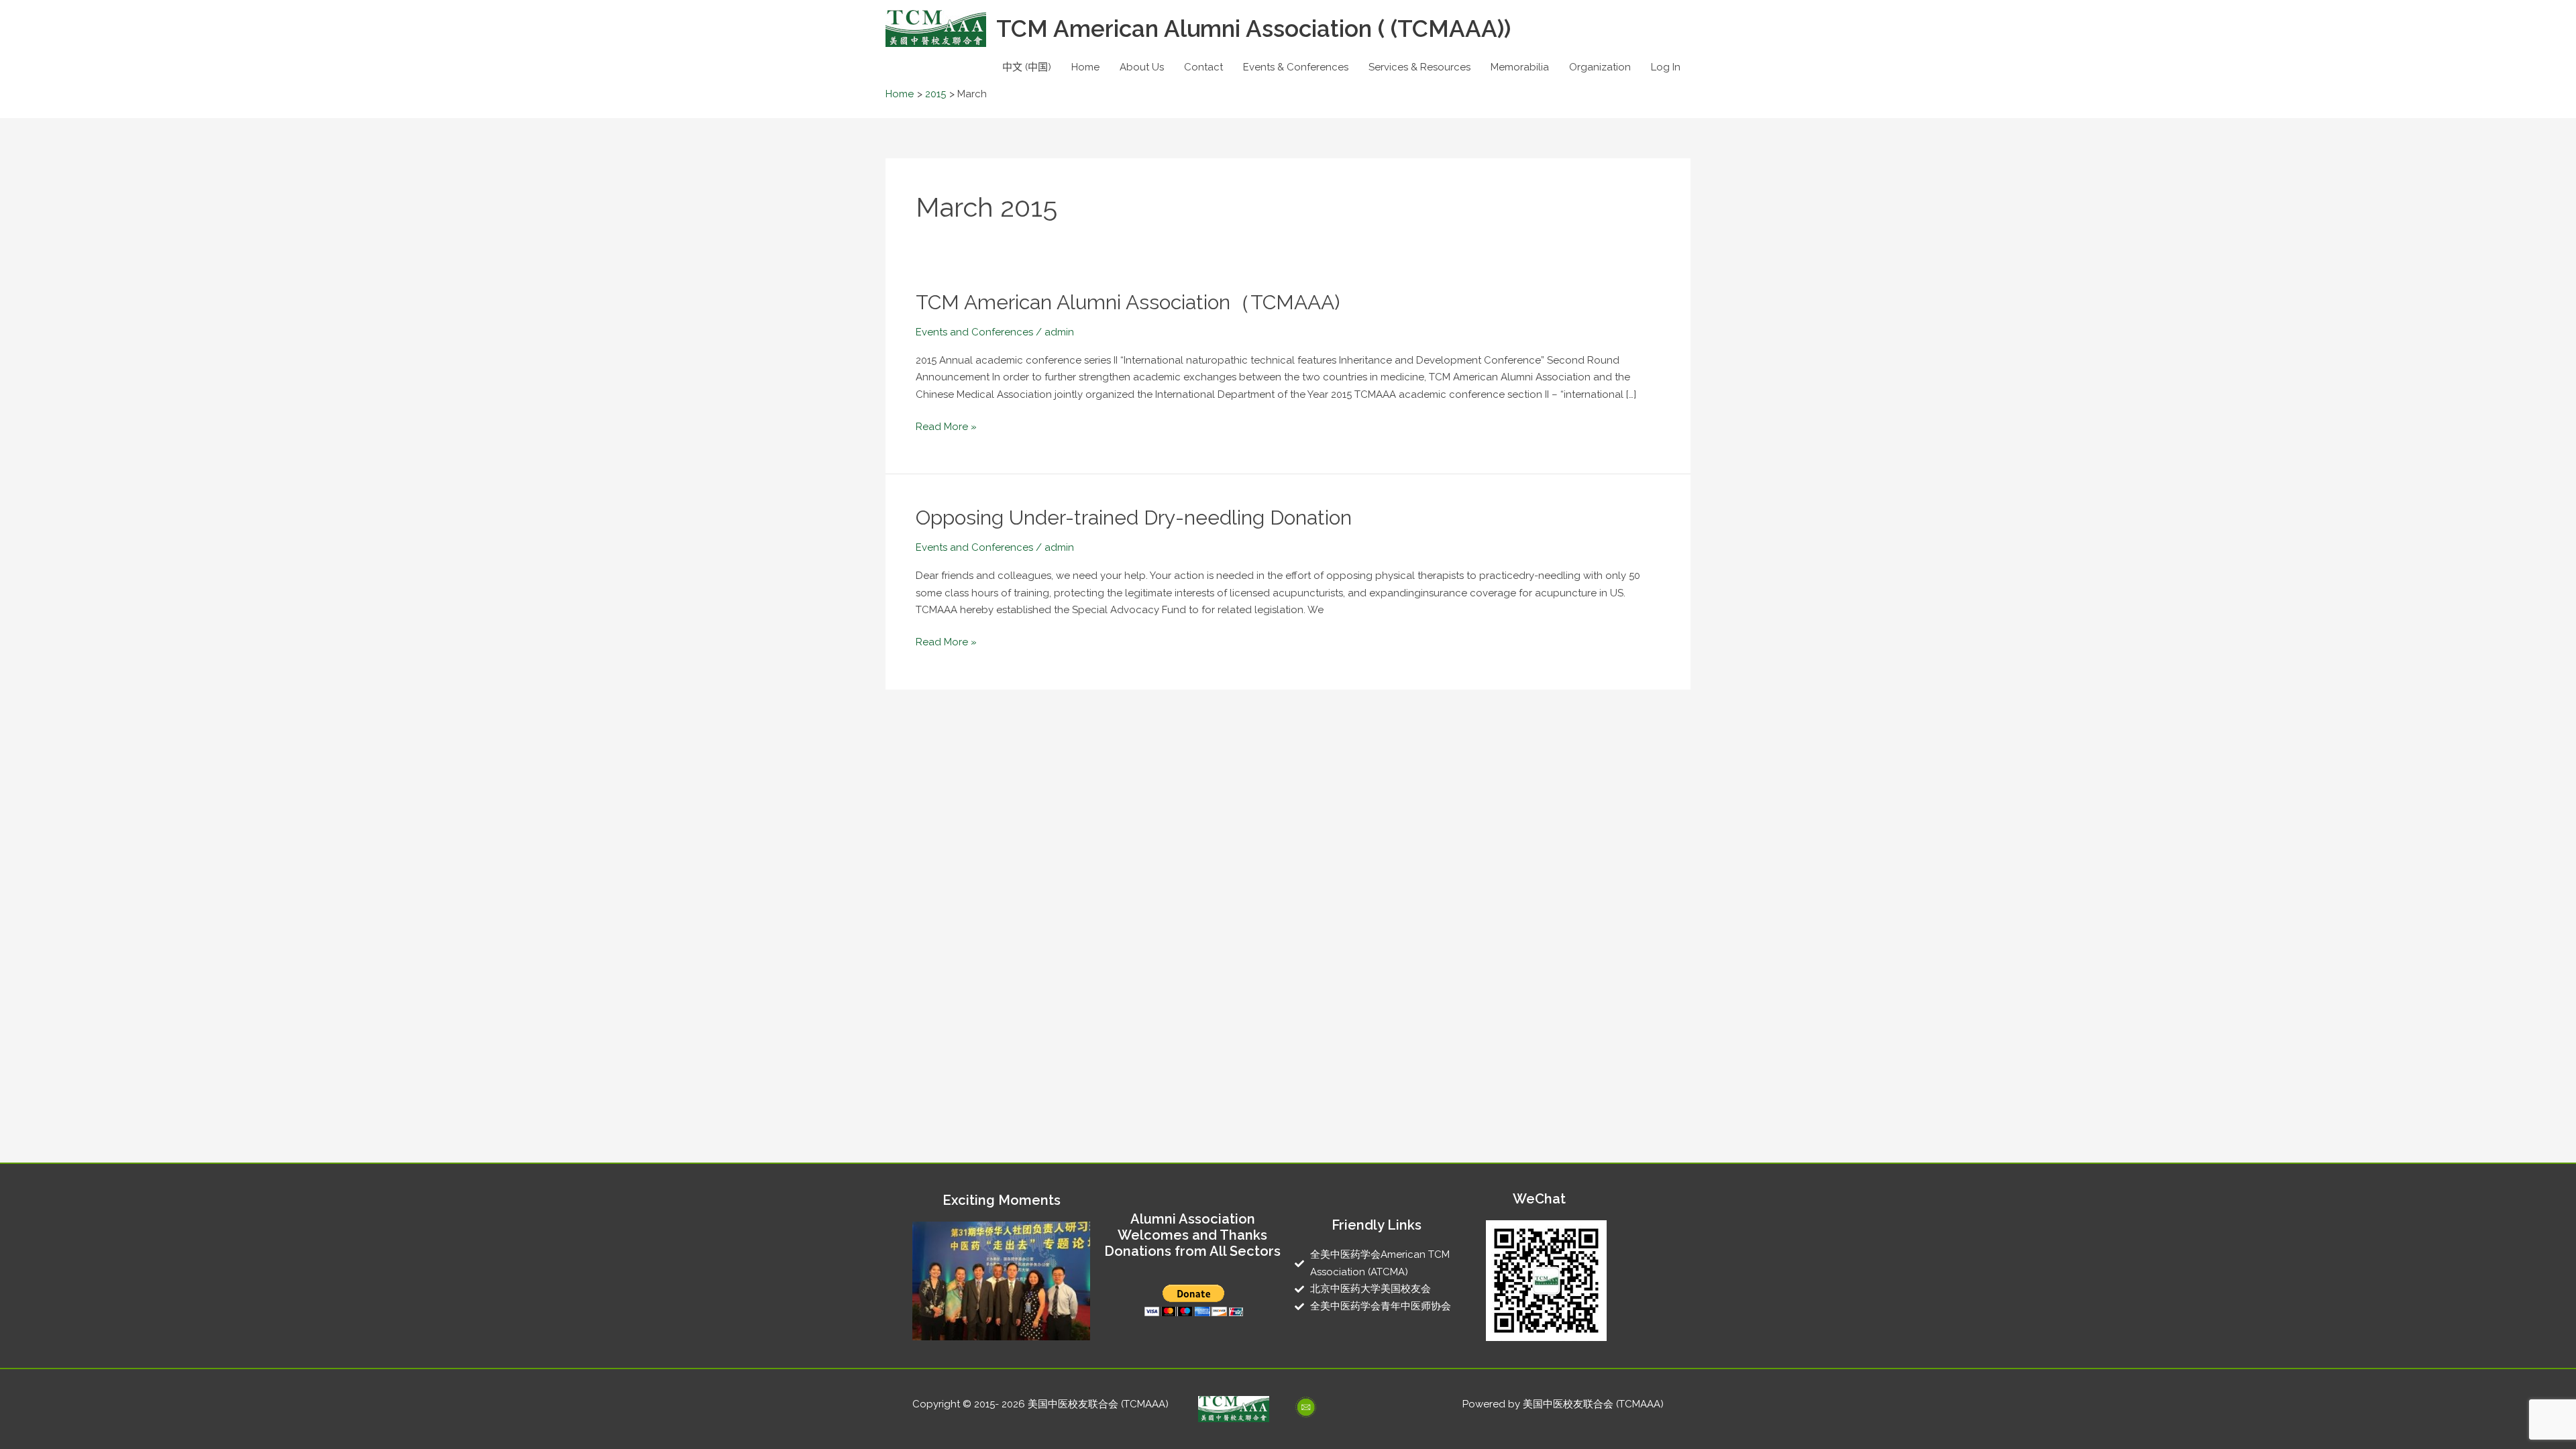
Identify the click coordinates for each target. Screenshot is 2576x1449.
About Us (1142, 67)
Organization (1600, 67)
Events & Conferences (1296, 67)
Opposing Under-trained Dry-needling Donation (1134, 518)
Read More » (946, 426)
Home (1085, 67)
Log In (1666, 67)
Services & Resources (1419, 67)
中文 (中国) (1027, 67)
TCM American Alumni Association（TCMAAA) (1128, 302)
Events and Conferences (974, 332)
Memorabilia (1520, 67)
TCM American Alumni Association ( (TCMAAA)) (1253, 29)
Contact (1203, 67)
